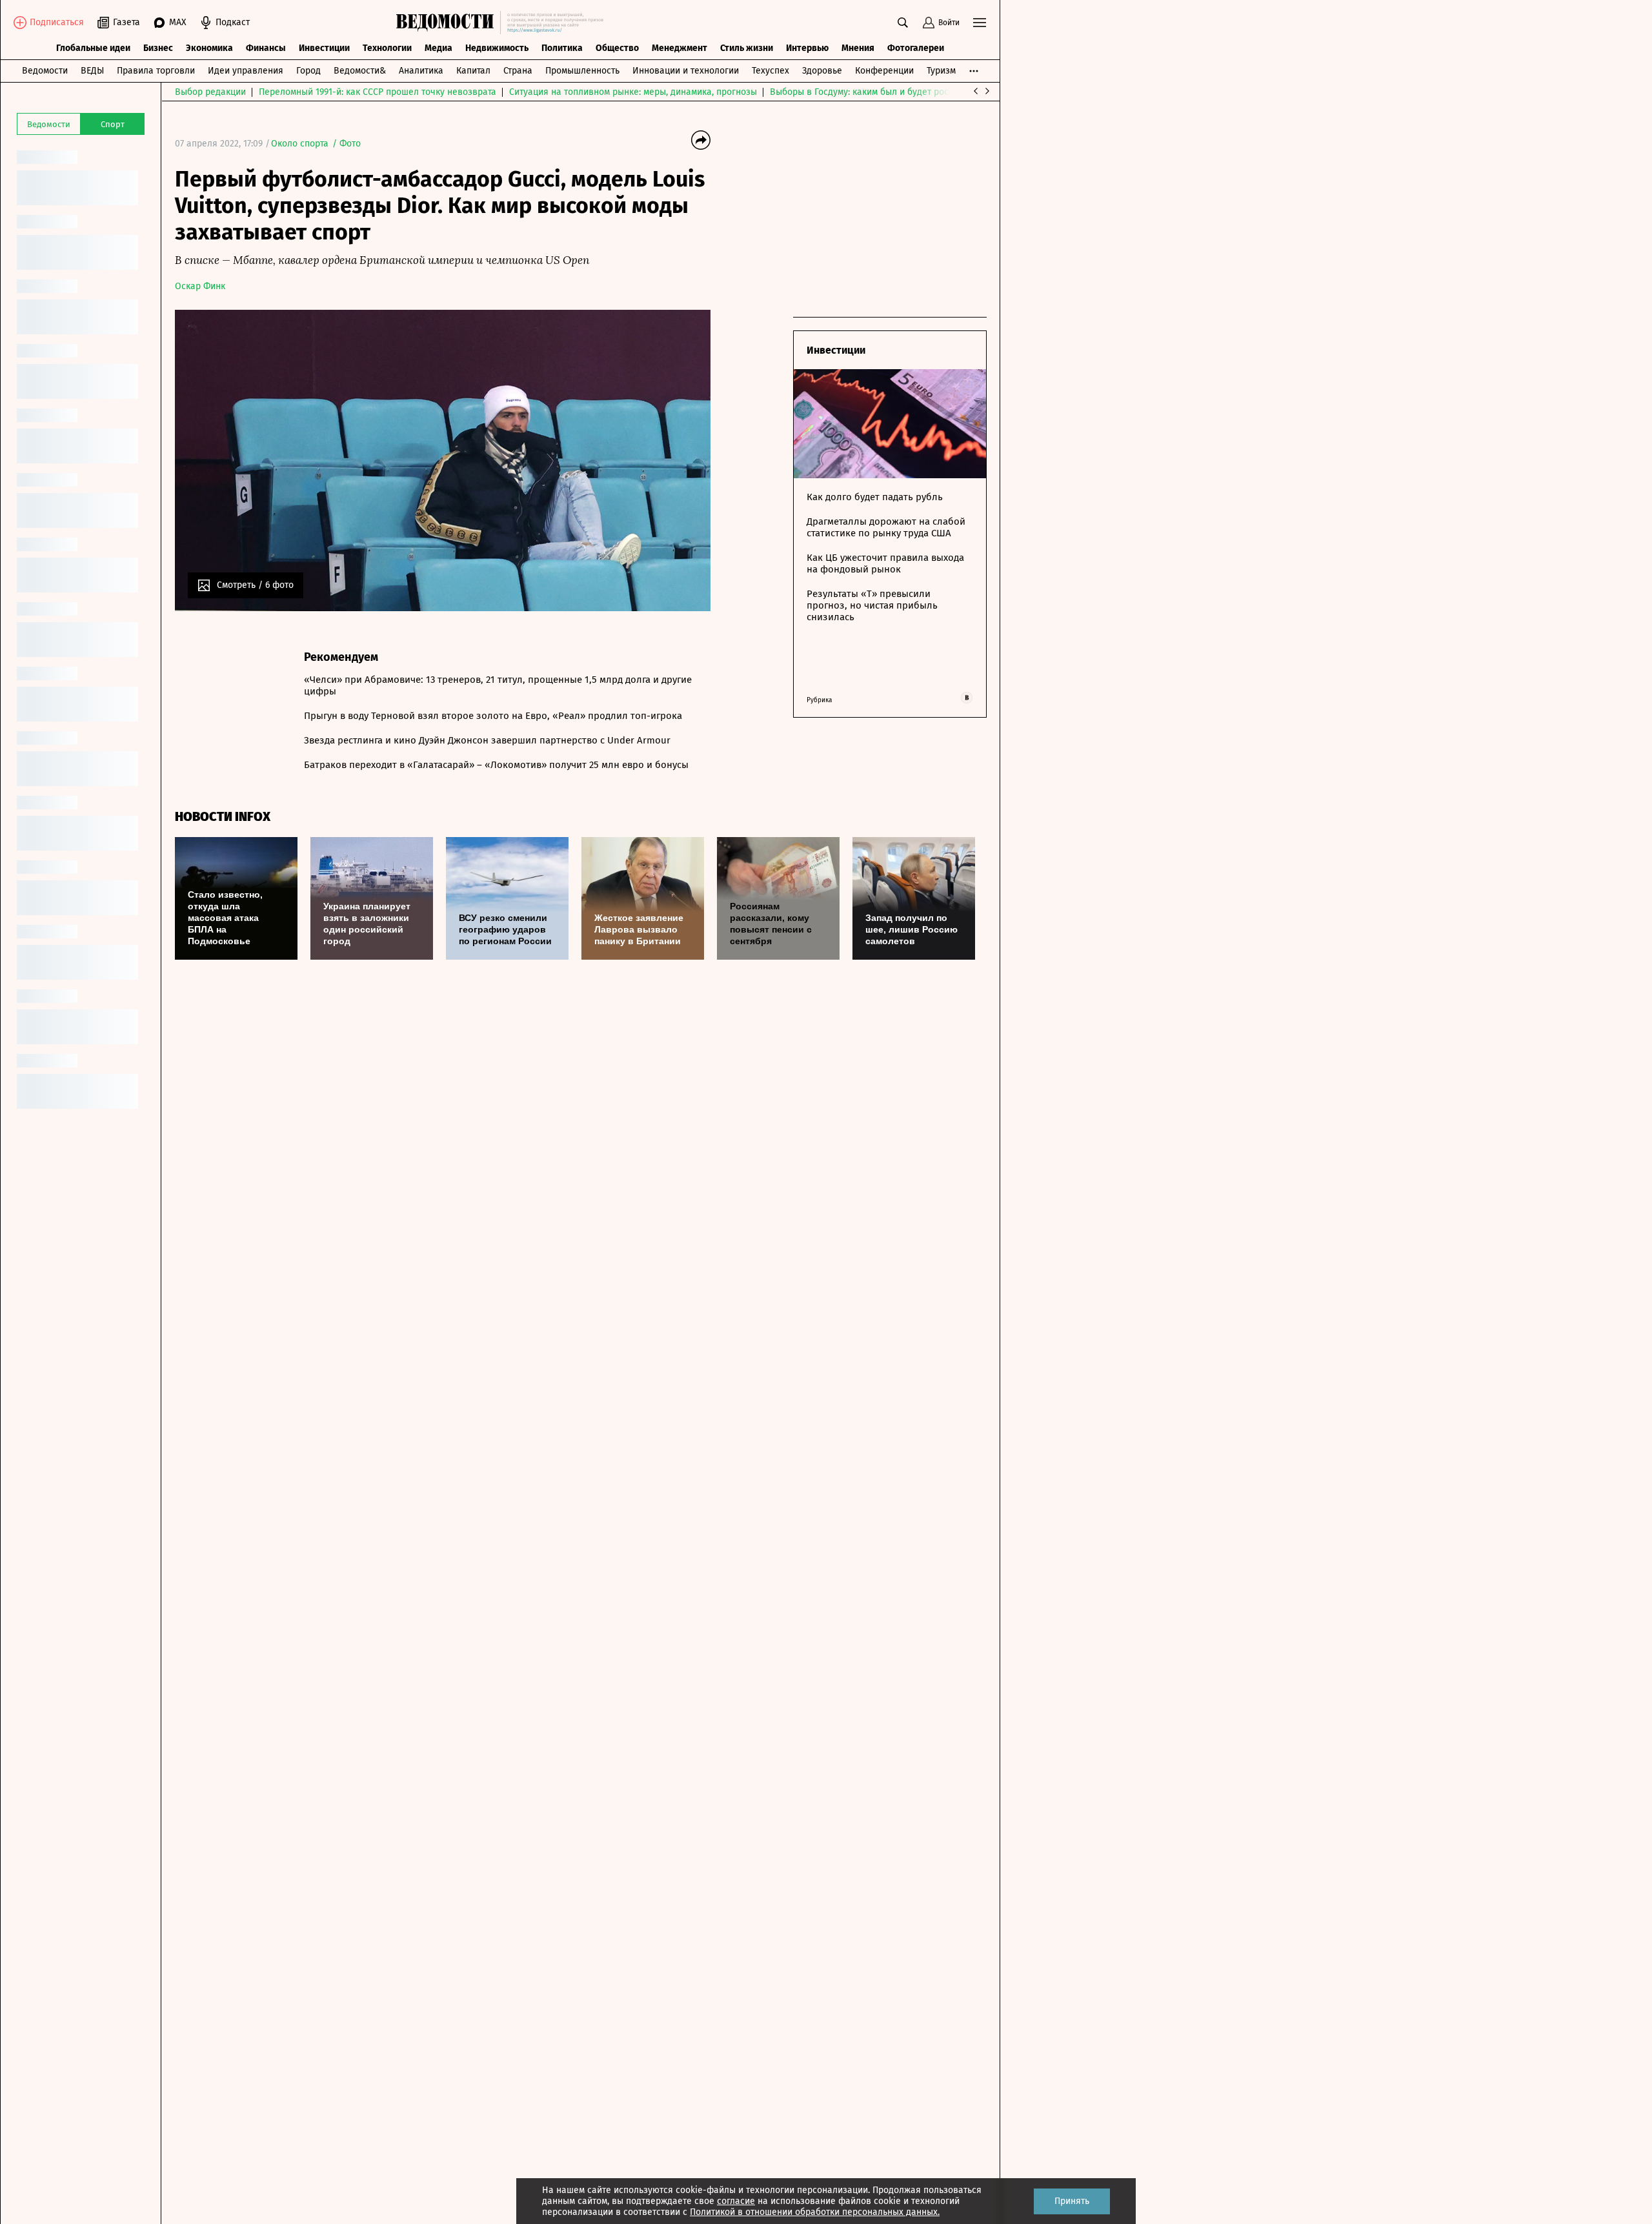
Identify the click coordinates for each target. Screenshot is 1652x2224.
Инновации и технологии (686, 71)
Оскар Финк (200, 286)
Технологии (387, 48)
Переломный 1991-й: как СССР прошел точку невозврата (378, 92)
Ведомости (45, 71)
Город (308, 71)
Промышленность (582, 71)
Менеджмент (680, 48)
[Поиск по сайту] (903, 23)
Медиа (438, 48)
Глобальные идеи (93, 48)
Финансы (266, 48)
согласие (736, 2201)
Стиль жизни (747, 48)
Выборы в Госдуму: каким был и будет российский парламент (901, 92)
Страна (518, 71)
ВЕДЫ (92, 71)
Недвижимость (497, 48)
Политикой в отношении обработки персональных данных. (815, 2212)
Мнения (858, 48)
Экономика (209, 48)
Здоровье (822, 71)
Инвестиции (324, 48)
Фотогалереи (916, 48)
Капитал (473, 71)
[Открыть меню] (980, 23)
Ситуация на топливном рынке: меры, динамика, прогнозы (633, 92)
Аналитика (421, 71)
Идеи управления (246, 71)
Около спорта (300, 144)
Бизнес (158, 48)
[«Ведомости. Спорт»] (448, 23)
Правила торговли (156, 71)
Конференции (884, 71)
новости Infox (223, 817)
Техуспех (771, 71)
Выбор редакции (210, 92)
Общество (617, 48)
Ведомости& (360, 71)
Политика (562, 48)
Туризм (941, 71)
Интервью (807, 48)
